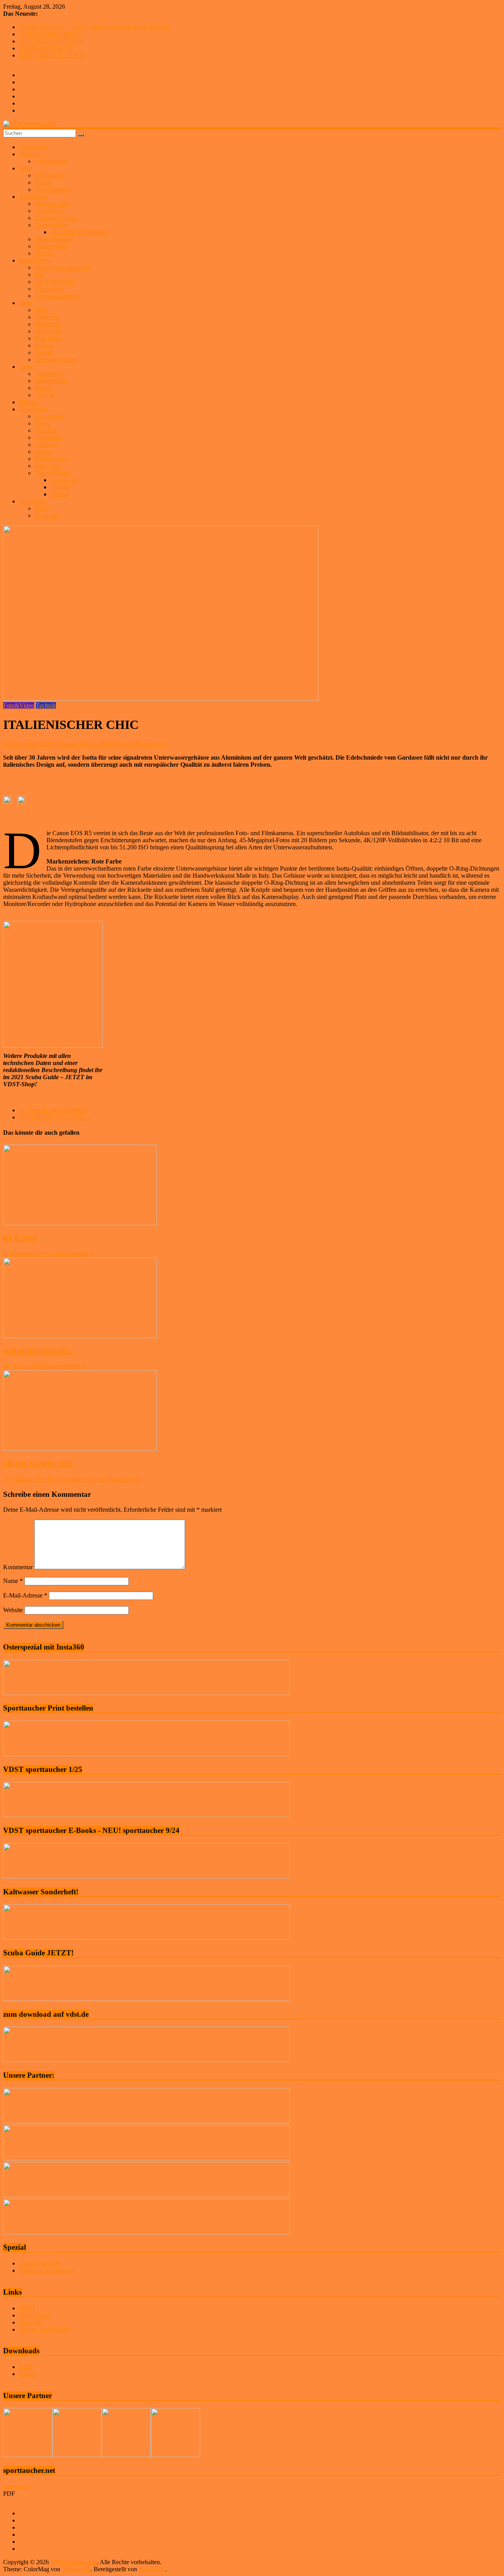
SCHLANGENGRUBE (50, 34)
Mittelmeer (48, 324)
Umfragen (47, 445)
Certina (59, 494)
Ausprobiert (49, 211)
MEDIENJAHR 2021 (38, 1464)
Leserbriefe (49, 437)
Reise (26, 303)
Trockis (44, 253)
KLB (25, 2367)
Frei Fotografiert (55, 282)
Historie (29, 402)
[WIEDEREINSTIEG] (80, 1336)
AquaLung (64, 480)
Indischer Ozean (55, 360)
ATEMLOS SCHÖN (45, 48)
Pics (40, 275)
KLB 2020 (20, 1238)
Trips (41, 310)
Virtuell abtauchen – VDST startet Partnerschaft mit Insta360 (94, 27)
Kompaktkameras (57, 296)
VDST (27, 2308)
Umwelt (45, 395)
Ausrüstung (33, 197)
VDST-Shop (35, 2315)
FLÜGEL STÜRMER (79, 232)
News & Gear (52, 204)
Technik (46, 705)
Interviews (48, 466)
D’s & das (47, 515)
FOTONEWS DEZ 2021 (55, 1117)
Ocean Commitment (44, 2329)
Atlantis (60, 487)
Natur (26, 367)
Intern (42, 508)
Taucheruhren (52, 246)
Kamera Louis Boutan (46, 2270)
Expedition (48, 374)
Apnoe (43, 182)
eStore (27, 2374)
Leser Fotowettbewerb (63, 267)
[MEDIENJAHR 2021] (80, 1449)
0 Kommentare (149, 744)
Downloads (49, 416)
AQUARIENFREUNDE (51, 41)
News (42, 423)
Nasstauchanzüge (56, 218)
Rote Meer (48, 338)
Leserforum (33, 409)
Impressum (17, 2486)
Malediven (48, 331)
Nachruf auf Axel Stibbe (53, 1110)
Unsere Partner (53, 473)
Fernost (44, 352)
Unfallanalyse (52, 161)
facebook (30, 2322)
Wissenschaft (51, 381)
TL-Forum (32, 501)
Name (13, 1581)
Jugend (44, 452)
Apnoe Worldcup (40, 2263)
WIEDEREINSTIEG (37, 1351)
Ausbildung (33, 147)
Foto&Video (34, 260)
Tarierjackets (50, 225)
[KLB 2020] (80, 1223)
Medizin (29, 154)
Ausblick (46, 430)
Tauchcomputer (54, 239)
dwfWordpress (112, 744)
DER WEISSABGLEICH (52, 55)
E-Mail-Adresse (25, 1595)
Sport (26, 168)
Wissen (44, 388)
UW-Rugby (49, 175)
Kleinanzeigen (53, 459)
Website (13, 1610)
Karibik (44, 345)
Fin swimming (53, 190)
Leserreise (47, 317)
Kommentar (18, 1567)
